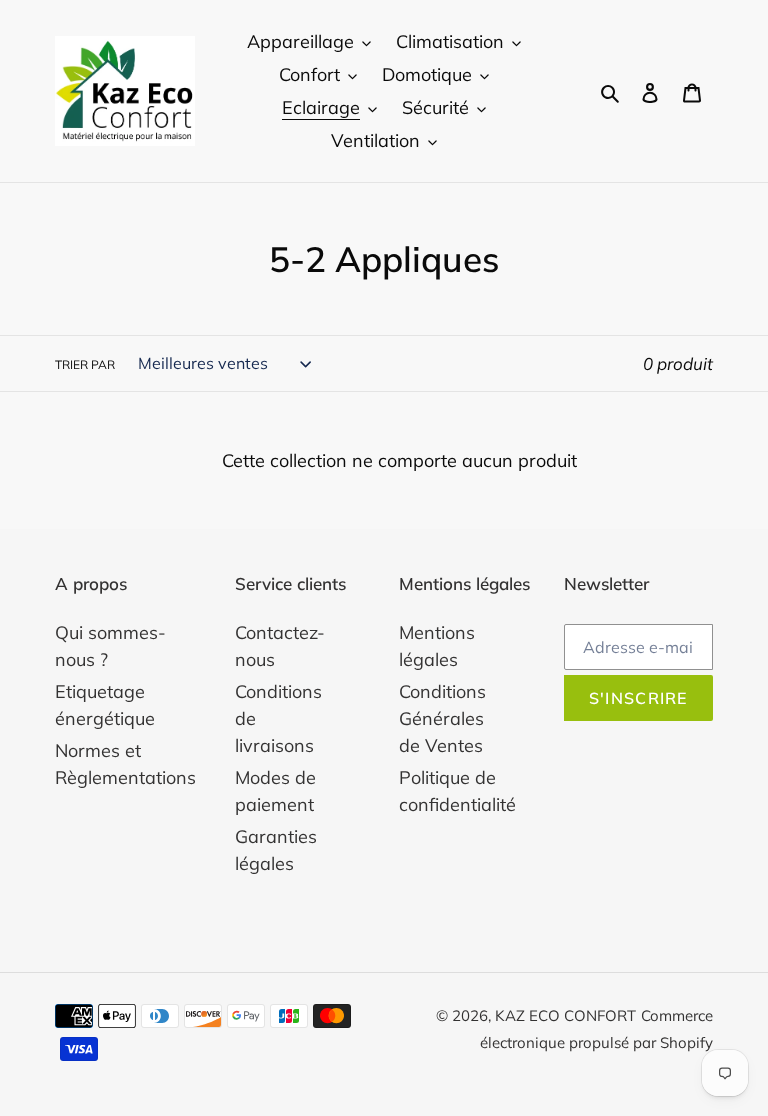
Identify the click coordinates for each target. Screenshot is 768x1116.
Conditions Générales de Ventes (442, 718)
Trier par (85, 364)
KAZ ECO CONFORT (565, 1015)
